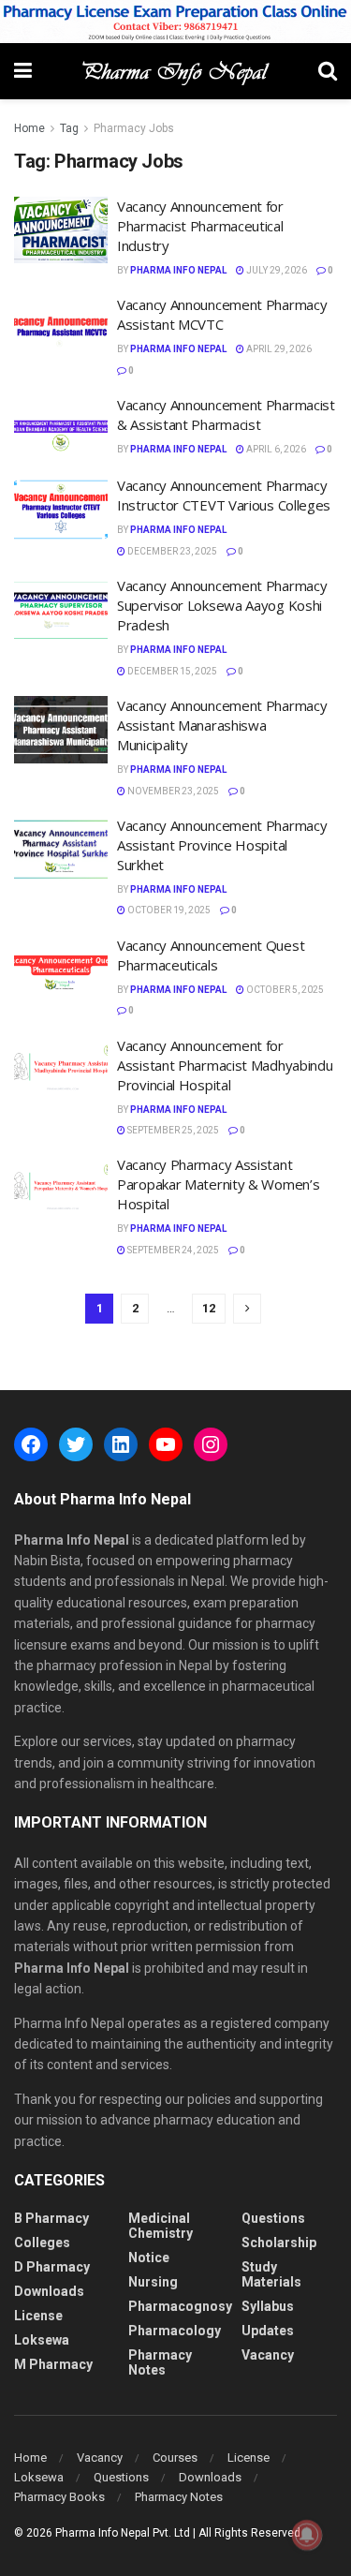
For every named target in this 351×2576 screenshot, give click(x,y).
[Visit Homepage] (175, 71)
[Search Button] (328, 71)
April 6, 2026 (275, 449)
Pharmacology (175, 2331)
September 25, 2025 (172, 1130)
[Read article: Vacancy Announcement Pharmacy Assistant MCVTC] (61, 329)
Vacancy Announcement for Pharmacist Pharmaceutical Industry (200, 226)
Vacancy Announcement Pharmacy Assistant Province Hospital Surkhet (222, 845)
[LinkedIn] (121, 1444)
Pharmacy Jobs (134, 128)
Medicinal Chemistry (161, 2226)
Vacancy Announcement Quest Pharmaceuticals (211, 955)
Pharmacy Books (59, 2497)
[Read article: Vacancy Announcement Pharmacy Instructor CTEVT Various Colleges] (61, 510)
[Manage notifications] (307, 2535)
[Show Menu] (23, 71)
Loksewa (42, 2340)
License (38, 2316)
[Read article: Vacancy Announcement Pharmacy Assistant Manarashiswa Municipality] (61, 730)
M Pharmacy (53, 2364)
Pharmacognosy (180, 2306)
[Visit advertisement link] (175, 22)
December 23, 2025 (171, 551)
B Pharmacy (51, 2218)
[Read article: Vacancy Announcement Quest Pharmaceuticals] (61, 970)
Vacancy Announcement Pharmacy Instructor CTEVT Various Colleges (224, 495)
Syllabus (268, 2306)
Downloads (49, 2291)
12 (209, 1308)
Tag (69, 128)
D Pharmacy (52, 2267)
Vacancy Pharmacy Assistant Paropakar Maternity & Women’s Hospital (218, 1184)
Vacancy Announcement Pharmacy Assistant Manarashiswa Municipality (222, 725)
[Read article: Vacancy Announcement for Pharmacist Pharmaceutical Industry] (61, 230)
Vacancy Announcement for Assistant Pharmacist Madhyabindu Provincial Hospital (225, 1065)
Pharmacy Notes (160, 2362)
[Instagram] (211, 1444)
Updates (268, 2331)
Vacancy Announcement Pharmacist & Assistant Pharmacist (226, 415)
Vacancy (268, 2355)
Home (29, 128)
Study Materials (271, 2274)
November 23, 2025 (172, 791)
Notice (149, 2258)
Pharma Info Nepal (178, 270)
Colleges (42, 2243)
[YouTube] (166, 1444)
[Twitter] (76, 1444)
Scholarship (279, 2243)
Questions (273, 2218)
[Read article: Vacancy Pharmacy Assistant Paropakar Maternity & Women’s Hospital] (61, 1189)
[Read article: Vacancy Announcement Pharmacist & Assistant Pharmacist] (61, 429)
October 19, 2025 (168, 910)
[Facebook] (31, 1444)
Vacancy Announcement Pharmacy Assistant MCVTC (222, 314)
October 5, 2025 (284, 990)
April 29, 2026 (278, 349)
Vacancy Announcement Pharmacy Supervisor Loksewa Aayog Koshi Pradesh (222, 605)
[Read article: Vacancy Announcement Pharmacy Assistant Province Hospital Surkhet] (61, 850)
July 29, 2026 (276, 270)
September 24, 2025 (172, 1250)
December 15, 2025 (171, 671)
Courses (175, 2458)
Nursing (153, 2282)
